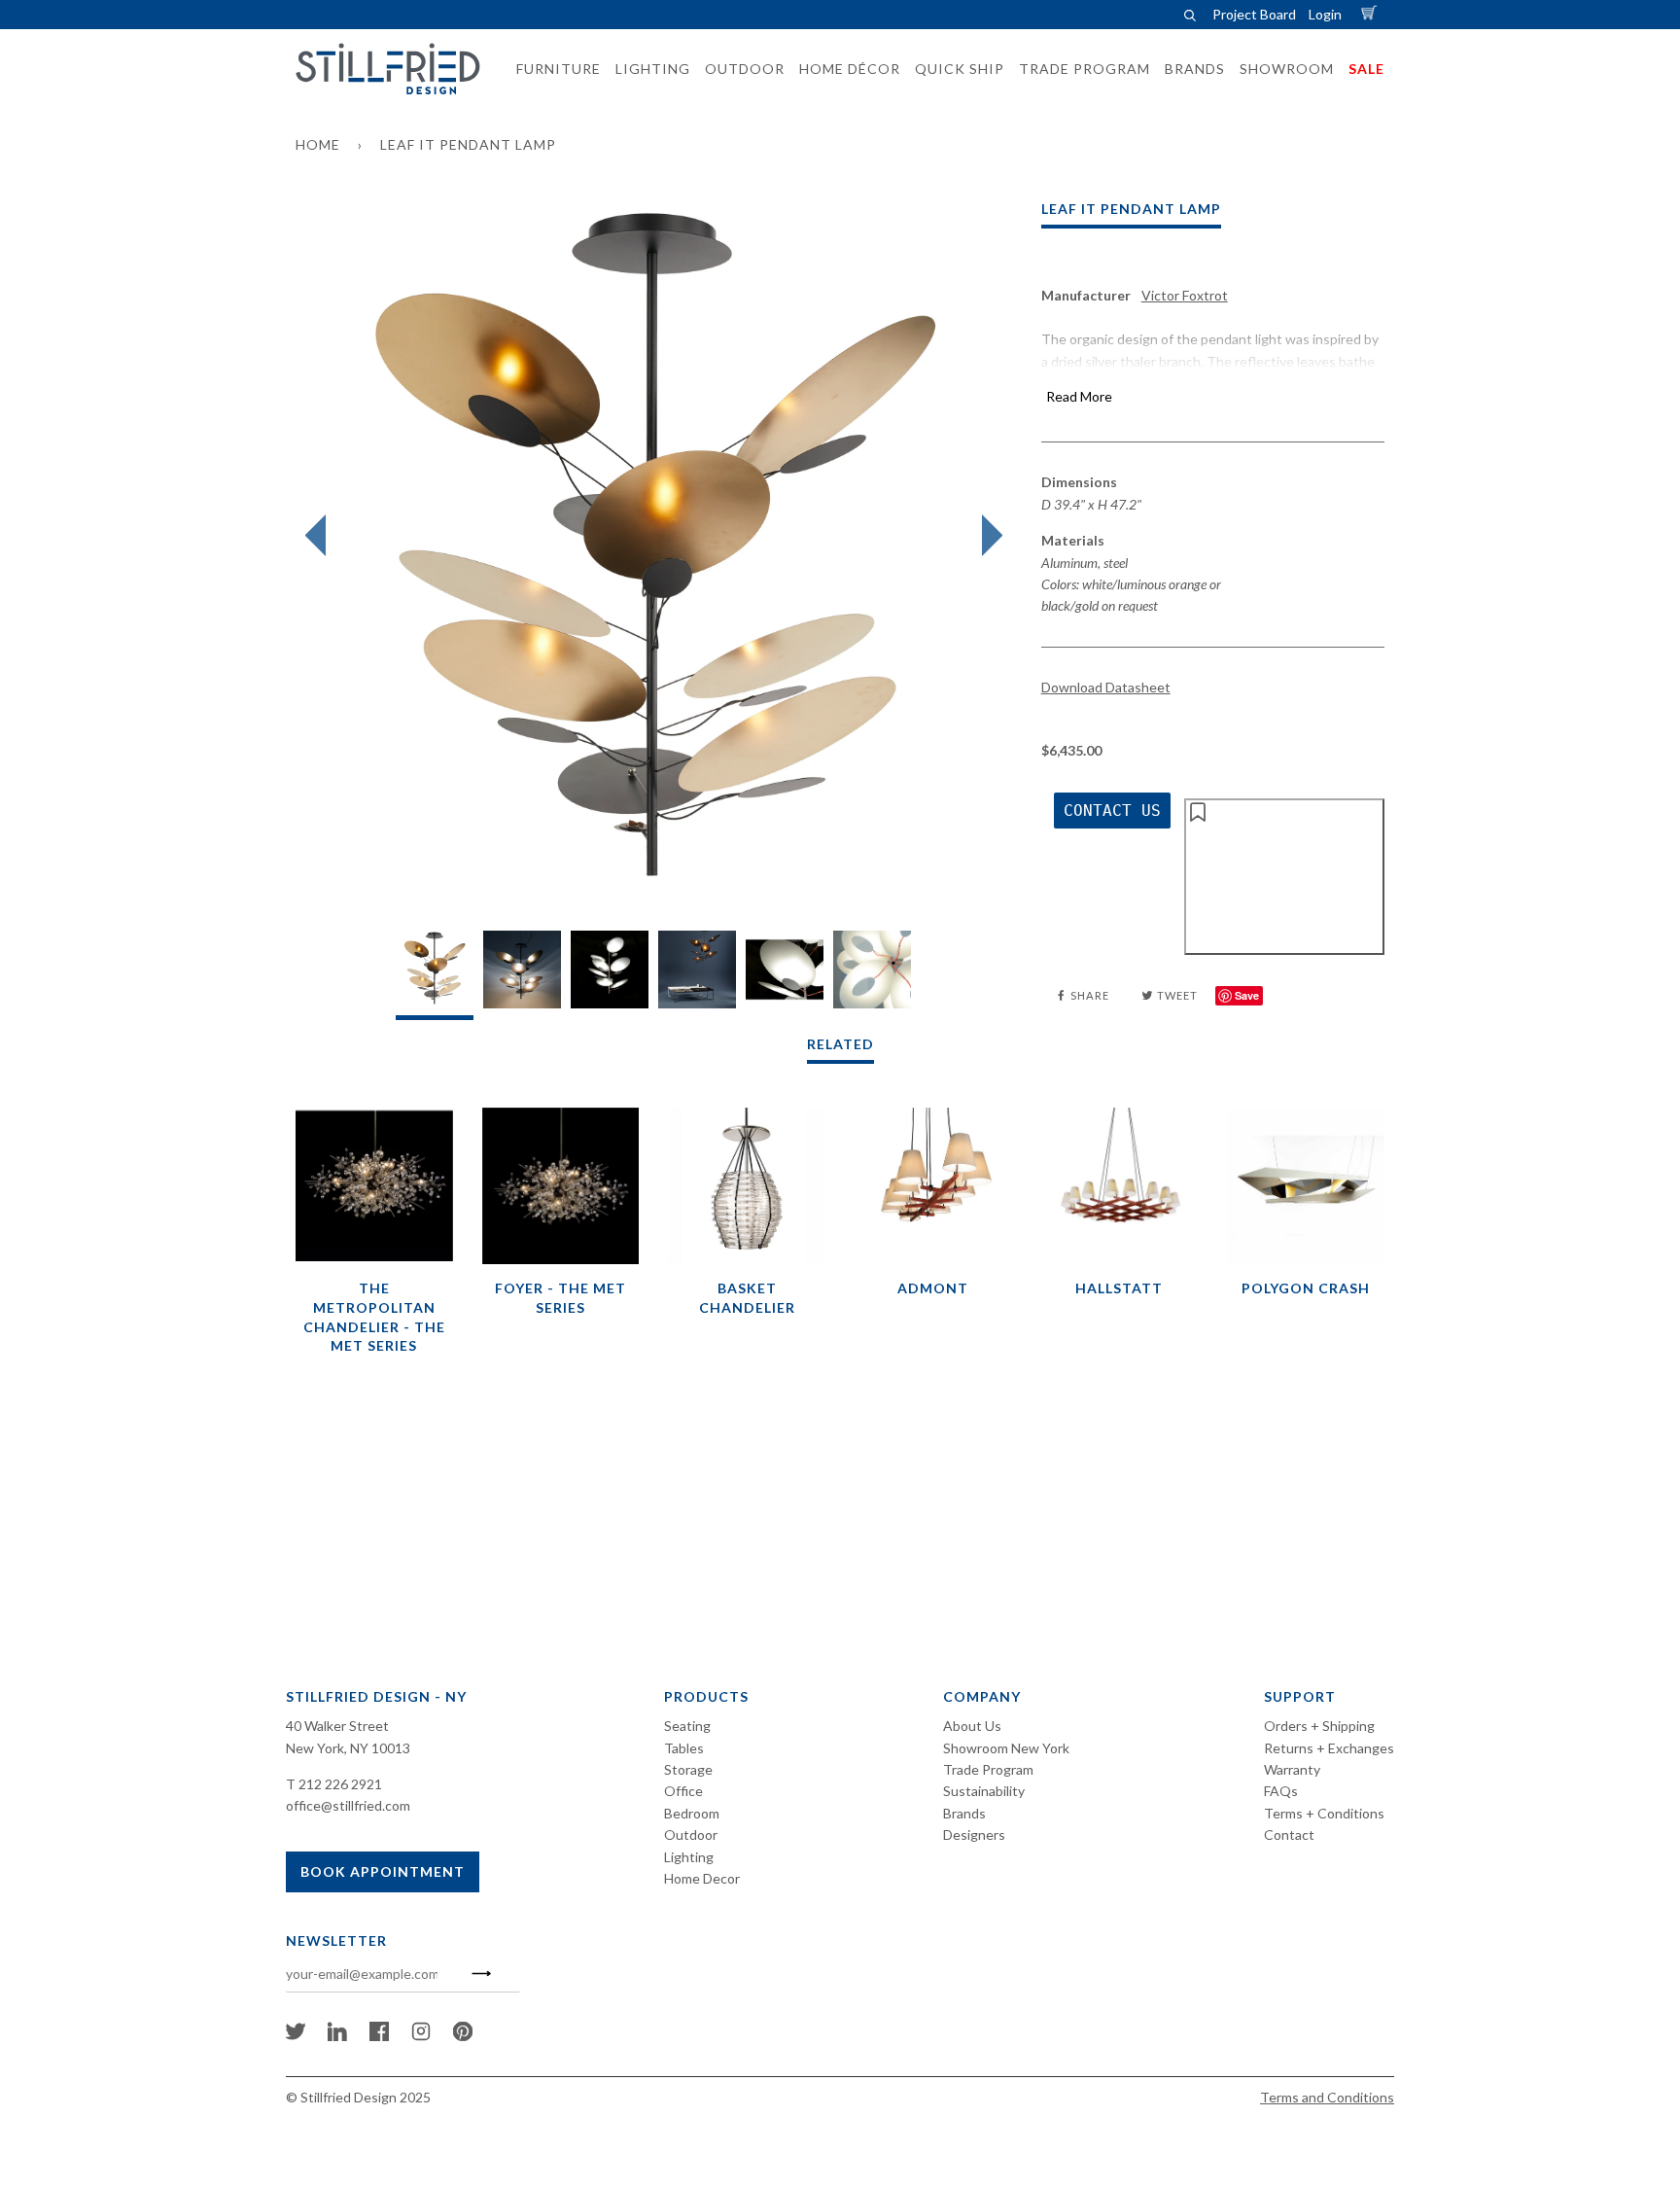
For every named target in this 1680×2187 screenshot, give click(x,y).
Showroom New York (1006, 1748)
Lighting (689, 1857)
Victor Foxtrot (1185, 295)
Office (683, 1791)
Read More (1079, 396)
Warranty (1292, 1769)
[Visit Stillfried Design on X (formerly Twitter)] (296, 2036)
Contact (1289, 1834)
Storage (688, 1769)
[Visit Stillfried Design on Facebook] (379, 2036)
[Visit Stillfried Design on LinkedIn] (337, 2036)
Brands (964, 1813)
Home (318, 144)
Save (1247, 995)
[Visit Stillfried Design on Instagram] (421, 2036)
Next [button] (987, 536)
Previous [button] (320, 536)
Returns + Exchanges (1329, 1748)
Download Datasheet (1106, 687)
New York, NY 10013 (348, 1748)
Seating (687, 1726)
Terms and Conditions (1327, 2097)
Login (1325, 14)
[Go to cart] (1372, 14)
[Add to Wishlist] (1284, 876)
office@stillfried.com (348, 1805)
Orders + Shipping (1319, 1726)
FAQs (1281, 1791)
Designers (974, 1834)
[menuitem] (553, 69)
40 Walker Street (337, 1726)
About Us (972, 1726)
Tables (684, 1748)
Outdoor (691, 1834)
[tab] (435, 975)
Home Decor (702, 1878)
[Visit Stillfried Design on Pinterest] (463, 2036)
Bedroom (692, 1813)
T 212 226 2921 (334, 1784)
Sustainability (984, 1791)
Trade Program (988, 1769)
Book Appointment (383, 1871)
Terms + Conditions (1324, 1813)
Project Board (1254, 14)
